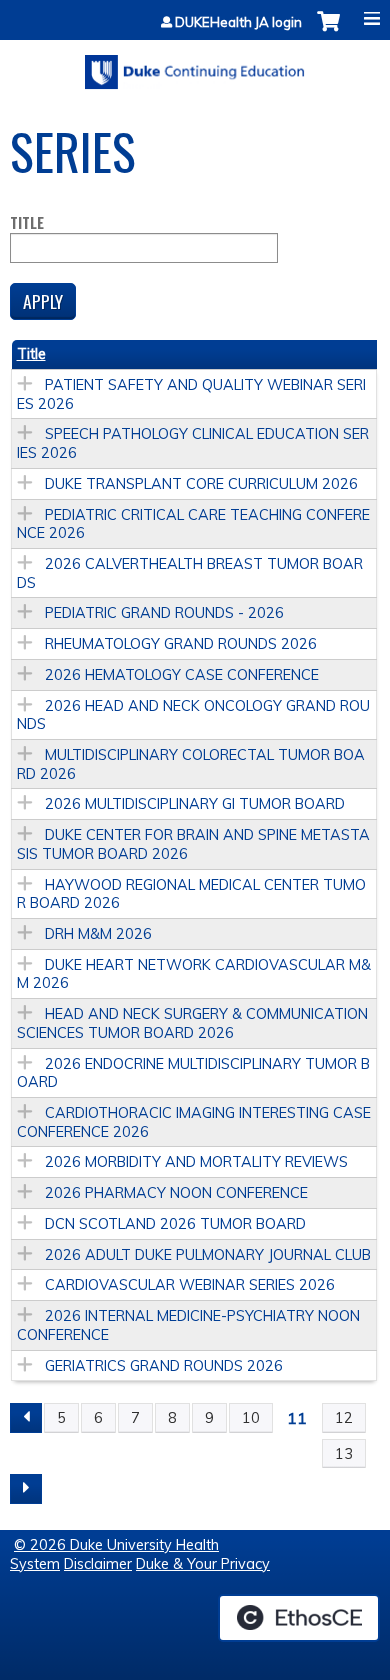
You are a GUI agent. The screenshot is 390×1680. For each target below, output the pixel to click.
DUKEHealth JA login (238, 22)
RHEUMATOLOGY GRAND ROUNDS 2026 (181, 644)
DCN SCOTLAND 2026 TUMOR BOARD (175, 1224)
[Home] (195, 65)
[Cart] (328, 31)
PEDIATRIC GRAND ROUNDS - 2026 (164, 613)
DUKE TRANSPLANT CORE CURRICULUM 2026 (201, 484)
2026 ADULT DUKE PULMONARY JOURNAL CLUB (208, 1255)
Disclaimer (98, 1564)
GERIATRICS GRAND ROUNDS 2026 (164, 1366)
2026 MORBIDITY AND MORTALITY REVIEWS (196, 1162)
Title (27, 223)
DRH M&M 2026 (98, 934)
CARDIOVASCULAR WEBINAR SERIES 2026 (190, 1285)
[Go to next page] (26, 1489)
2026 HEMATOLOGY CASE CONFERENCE (182, 675)
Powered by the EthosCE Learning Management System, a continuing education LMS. (299, 1618)
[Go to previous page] (26, 1418)
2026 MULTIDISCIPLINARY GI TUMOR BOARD (195, 804)
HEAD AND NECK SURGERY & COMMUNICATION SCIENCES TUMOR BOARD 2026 (192, 1023)
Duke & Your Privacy (203, 1564)
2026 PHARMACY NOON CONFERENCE (176, 1193)
